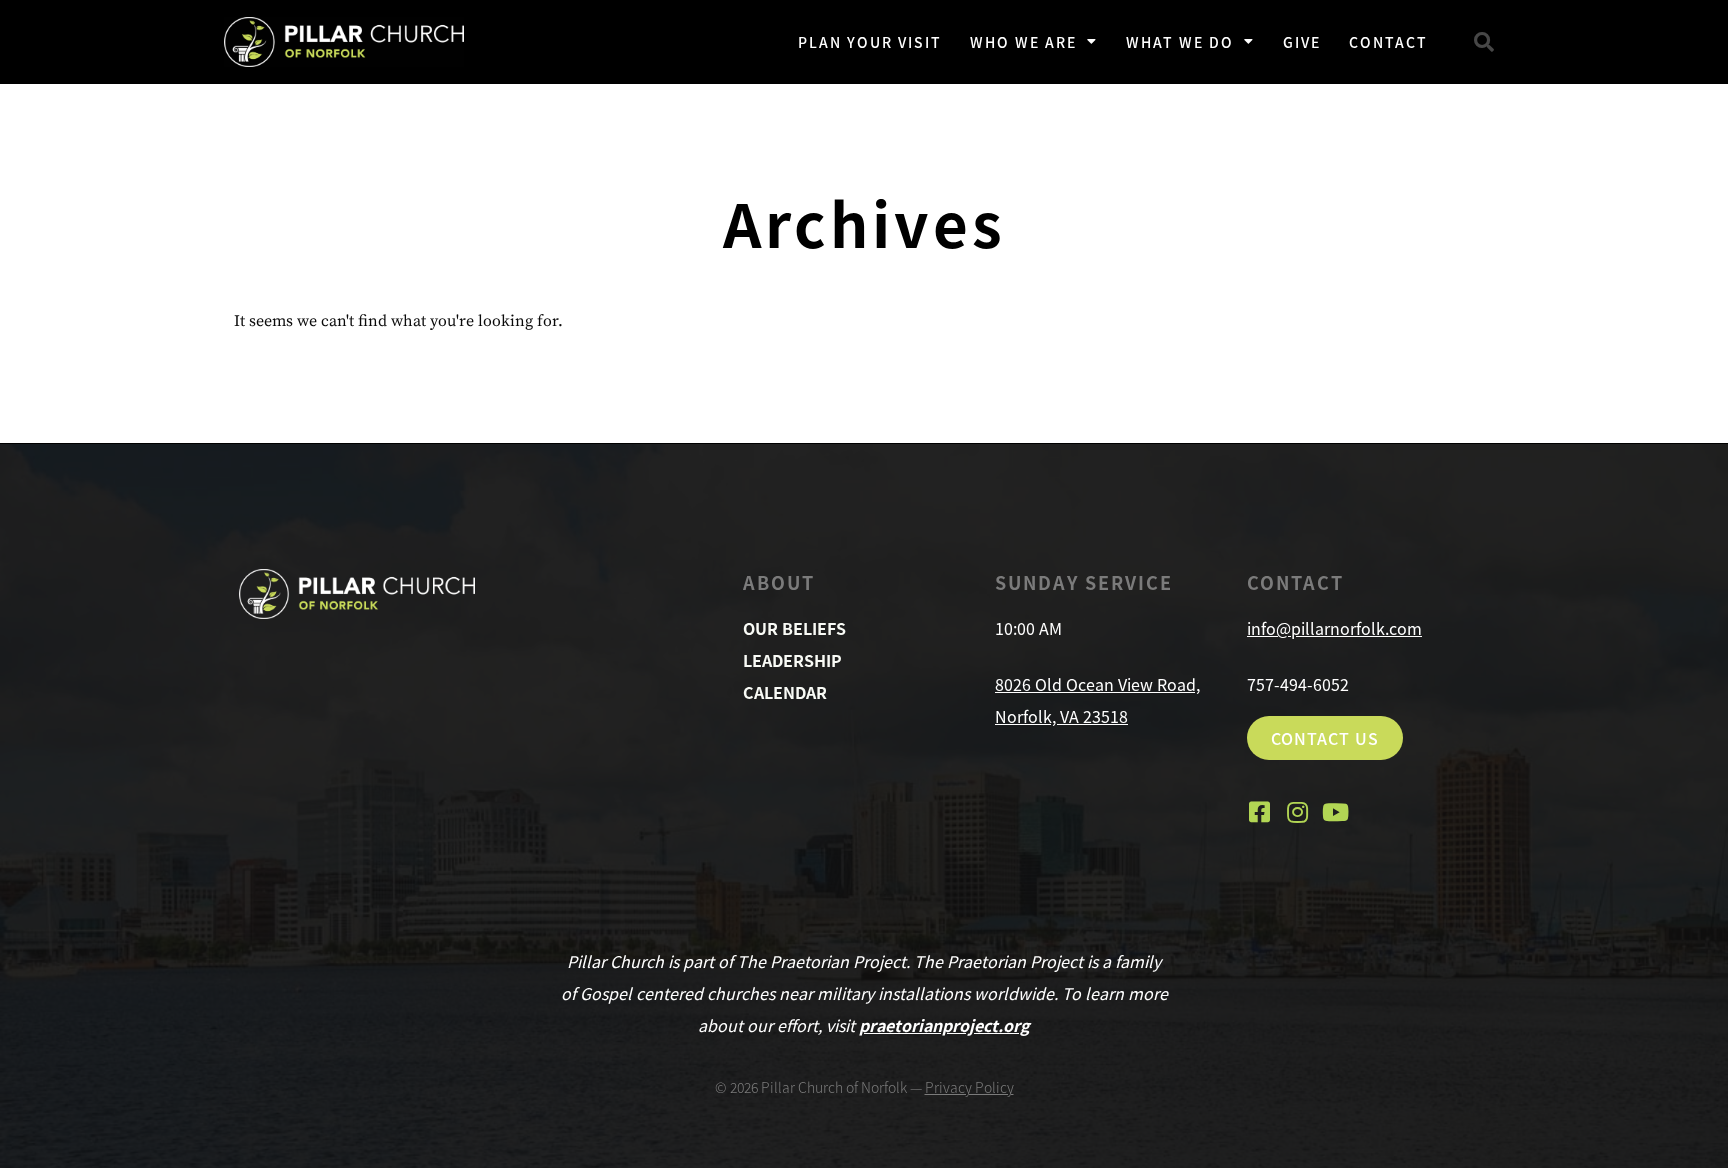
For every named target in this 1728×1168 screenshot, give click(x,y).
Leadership (792, 660)
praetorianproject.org (944, 1025)
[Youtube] (1335, 812)
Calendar (785, 692)
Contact (1388, 42)
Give (1302, 42)
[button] (1484, 42)
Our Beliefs (794, 628)
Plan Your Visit (870, 42)
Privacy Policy (969, 1087)
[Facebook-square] (1259, 812)
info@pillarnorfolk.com (1334, 628)
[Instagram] (1297, 812)
